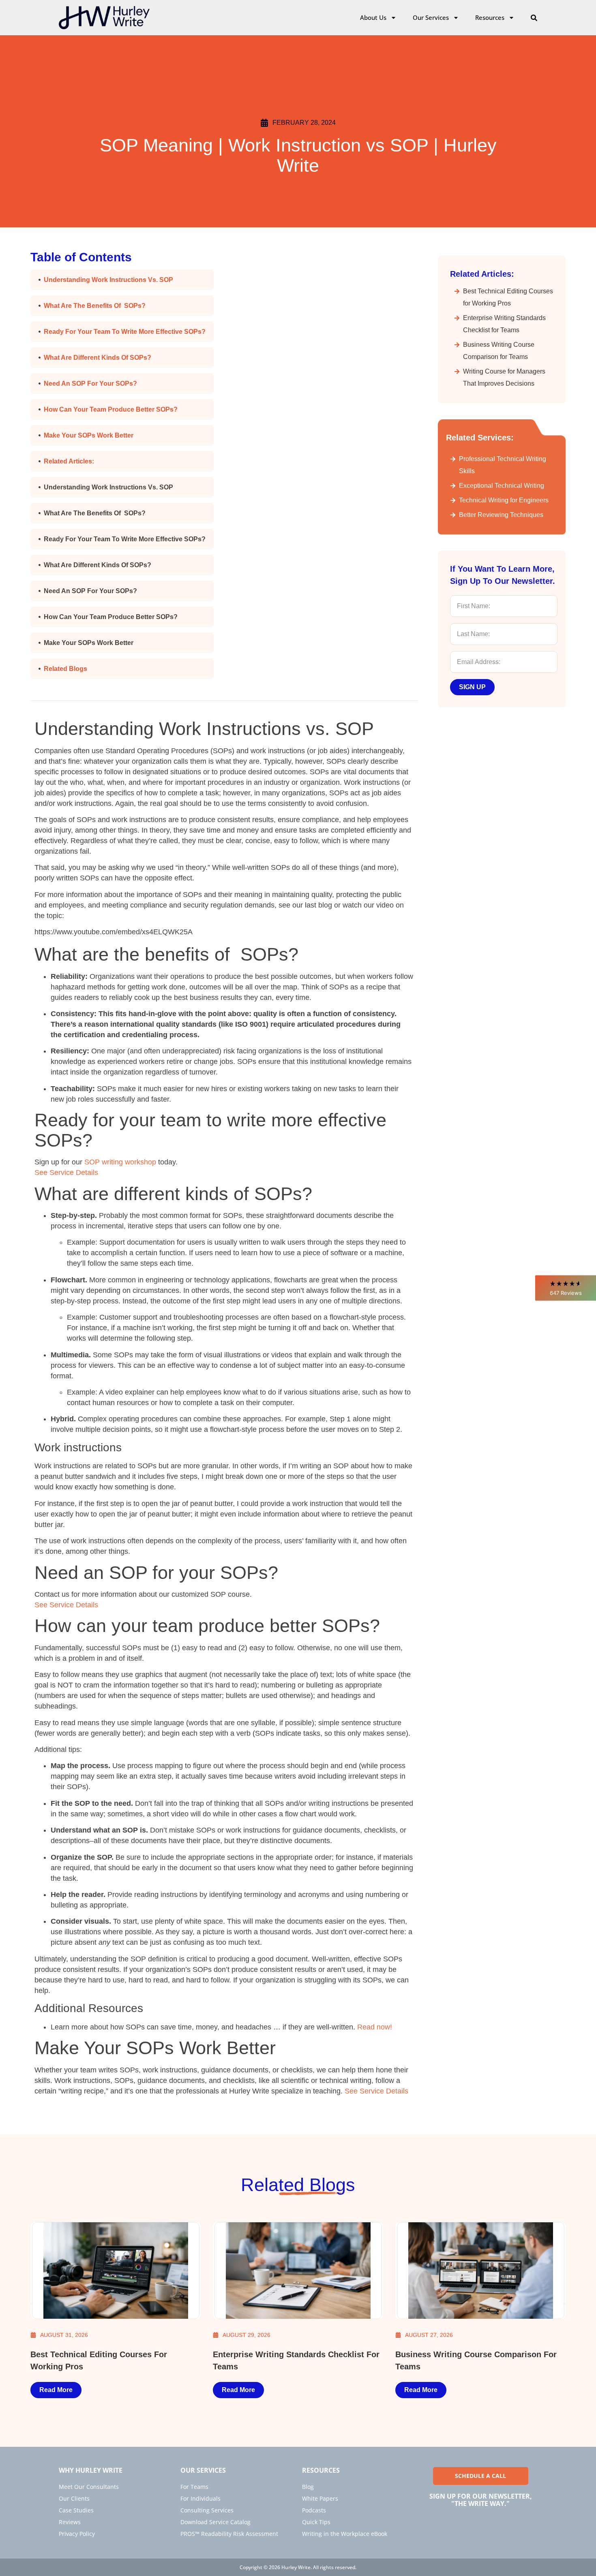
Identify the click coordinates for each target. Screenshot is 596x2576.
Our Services (431, 17)
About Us (373, 17)
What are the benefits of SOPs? (95, 306)
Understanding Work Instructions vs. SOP (108, 280)
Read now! (375, 2027)
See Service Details (66, 1173)
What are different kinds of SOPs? (98, 358)
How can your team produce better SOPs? (111, 409)
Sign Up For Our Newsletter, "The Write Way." (481, 2500)
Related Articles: (69, 461)
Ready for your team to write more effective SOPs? (125, 332)
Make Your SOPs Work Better (89, 435)
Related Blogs (65, 669)
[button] (566, 1288)
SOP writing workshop (120, 1162)
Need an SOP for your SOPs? (90, 383)
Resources (490, 17)
